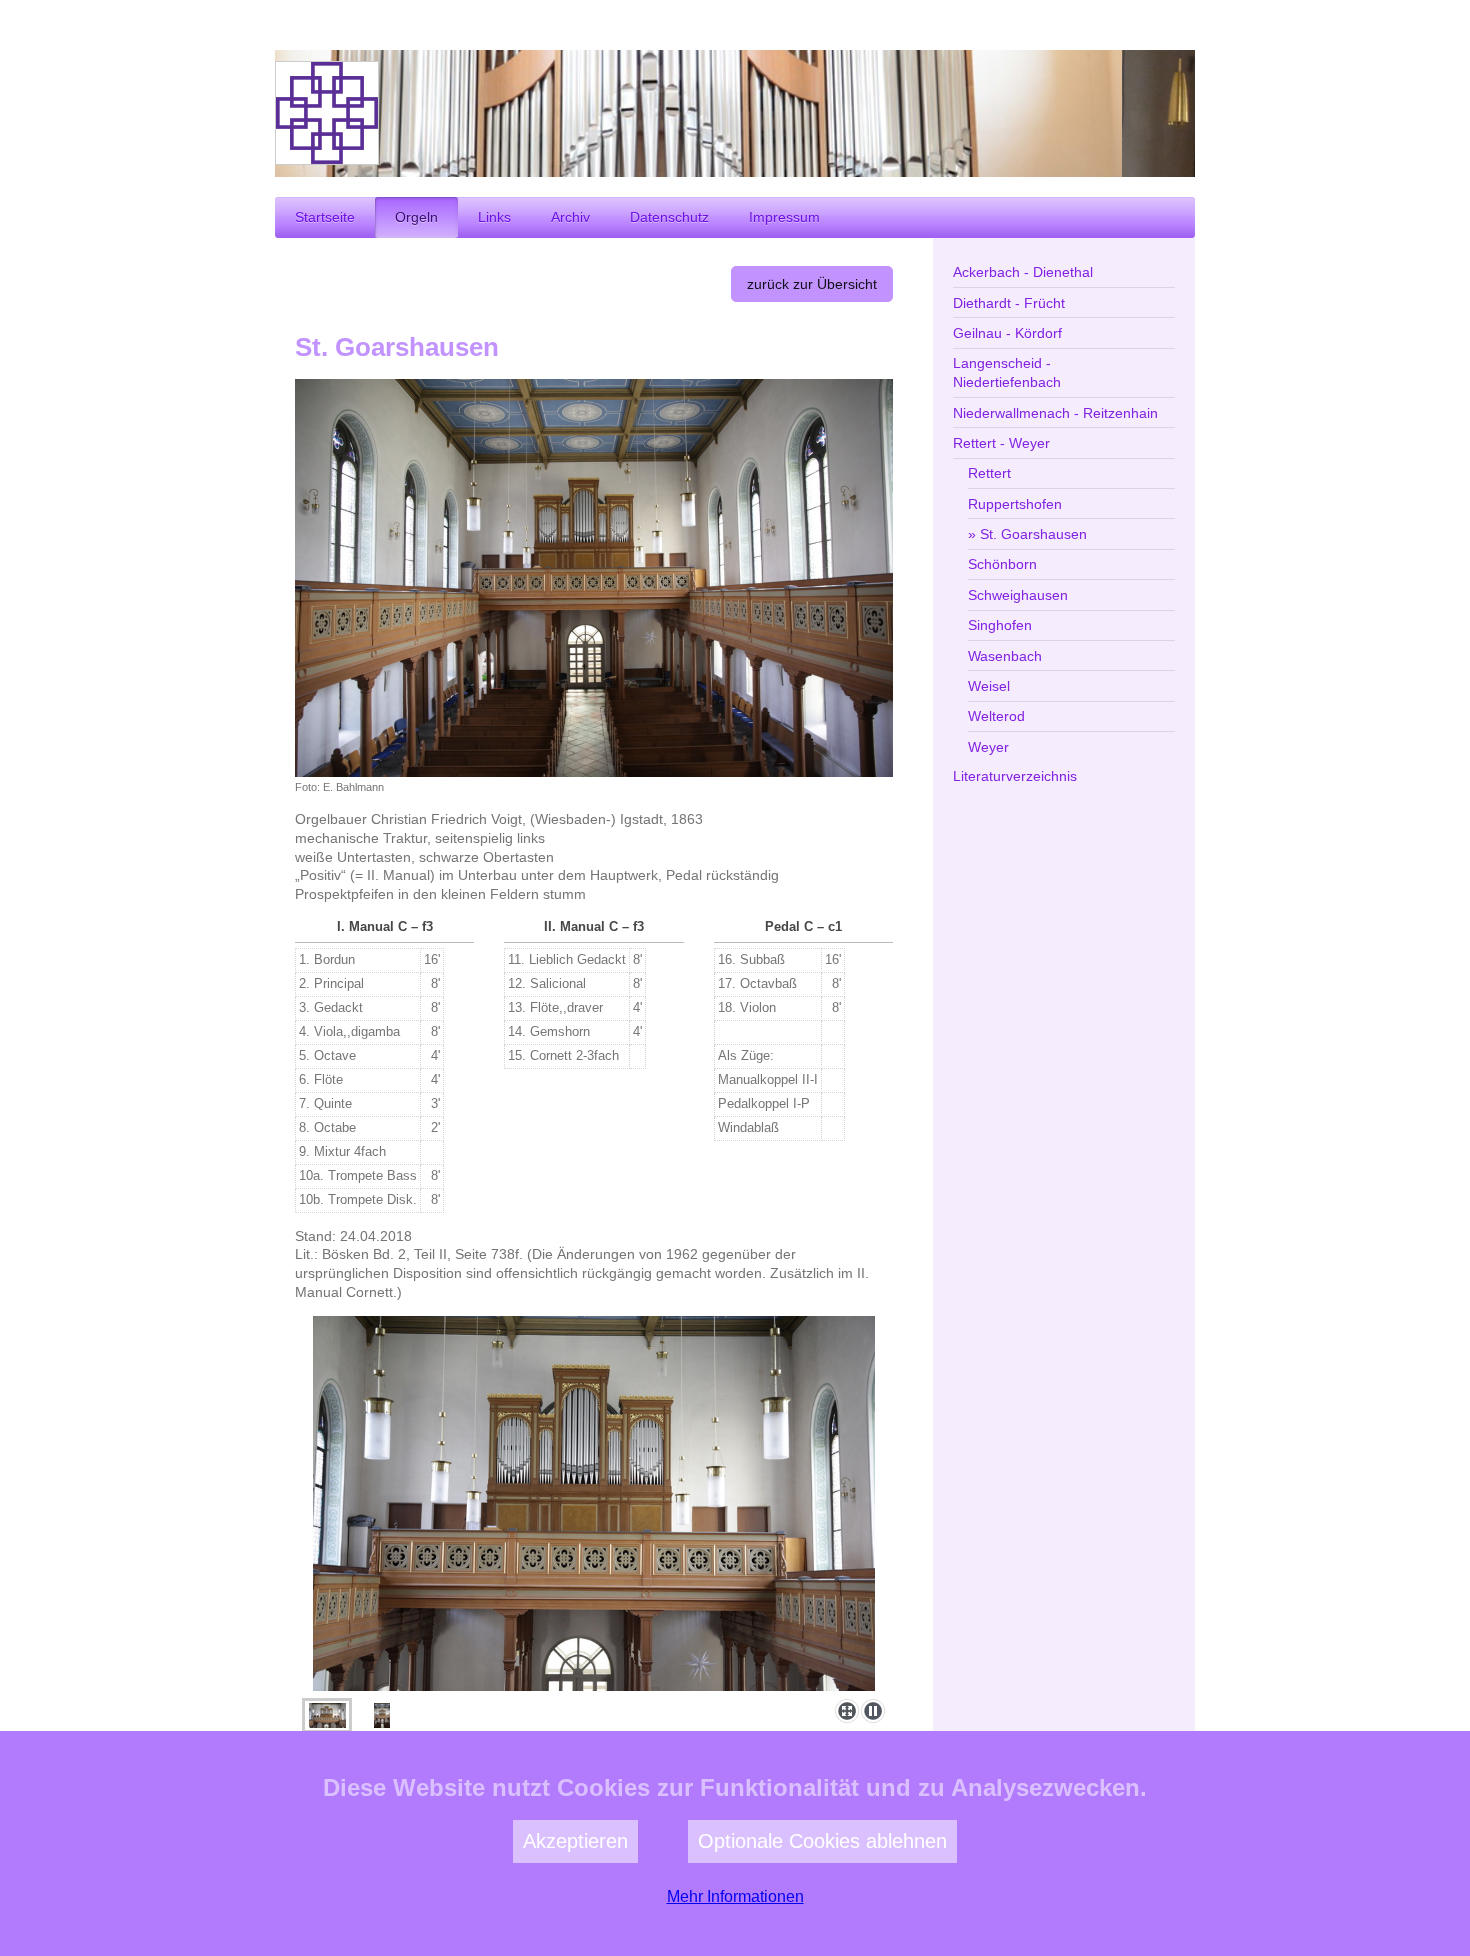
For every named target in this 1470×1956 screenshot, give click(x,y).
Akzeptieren (575, 1841)
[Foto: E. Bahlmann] (594, 578)
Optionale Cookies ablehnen (822, 1841)
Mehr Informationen (735, 1896)
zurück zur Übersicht (812, 284)
